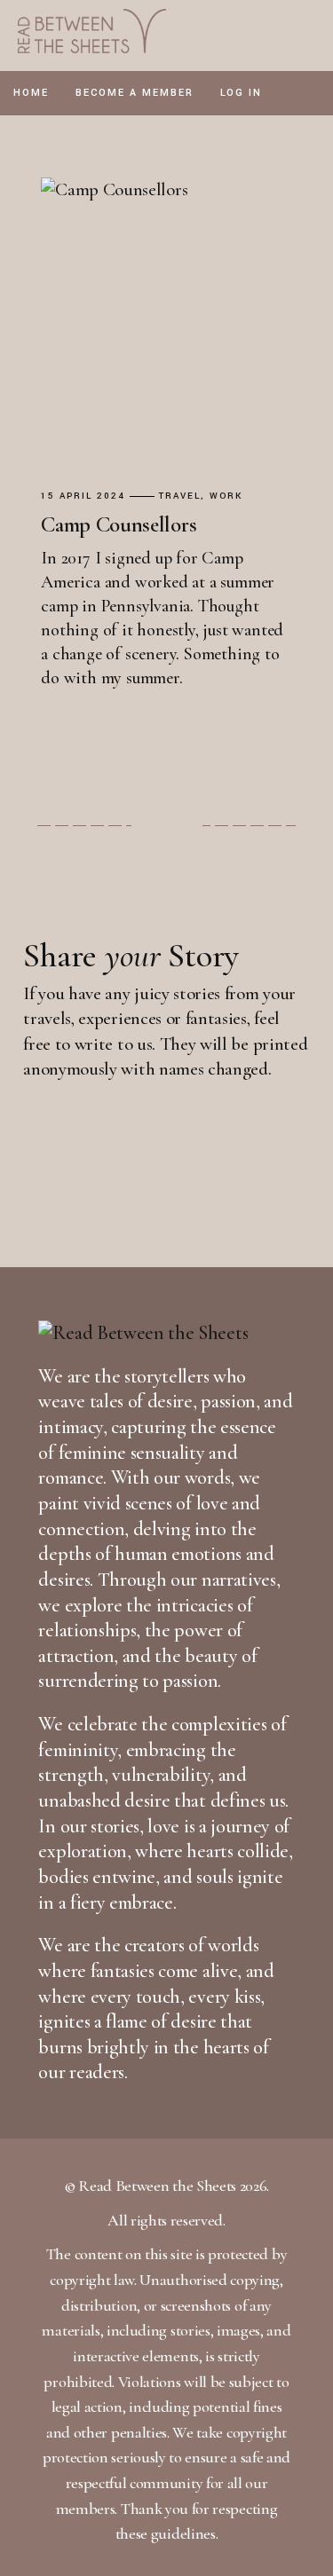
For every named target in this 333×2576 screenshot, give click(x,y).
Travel (180, 496)
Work (226, 496)
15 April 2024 (83, 496)
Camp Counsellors (119, 524)
